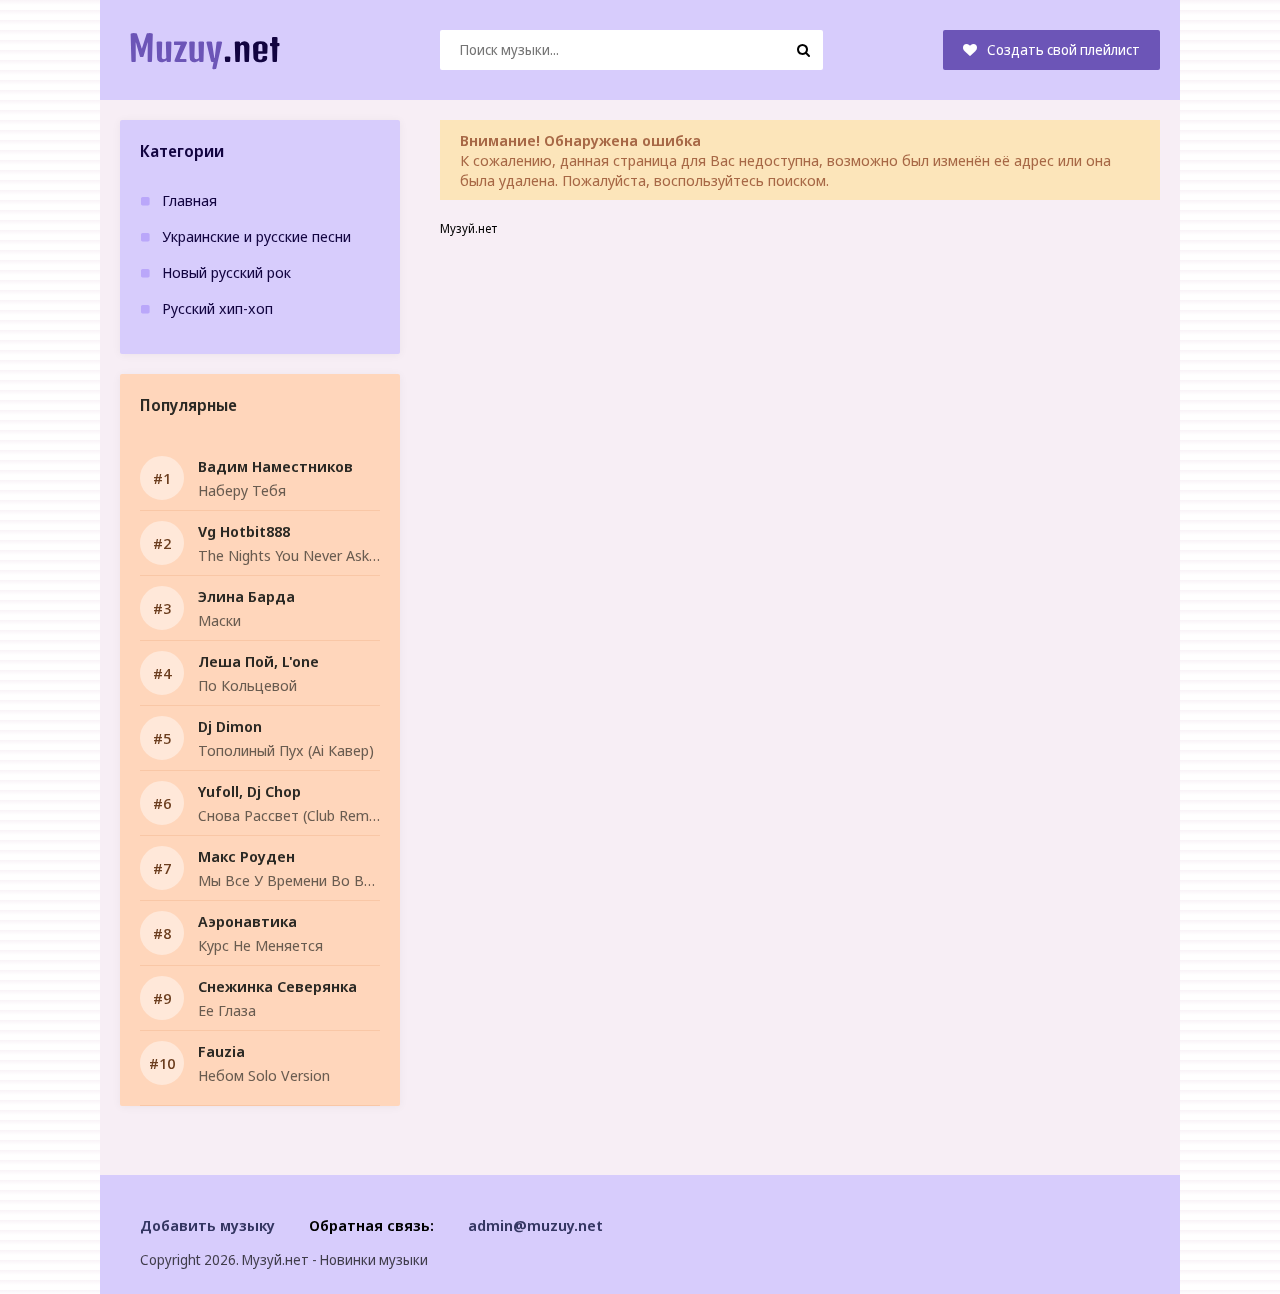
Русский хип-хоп (217, 308)
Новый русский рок (226, 272)
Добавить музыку (207, 1225)
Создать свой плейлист (1063, 49)
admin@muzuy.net (535, 1225)
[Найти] (803, 50)
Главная (189, 200)
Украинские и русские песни (256, 236)
